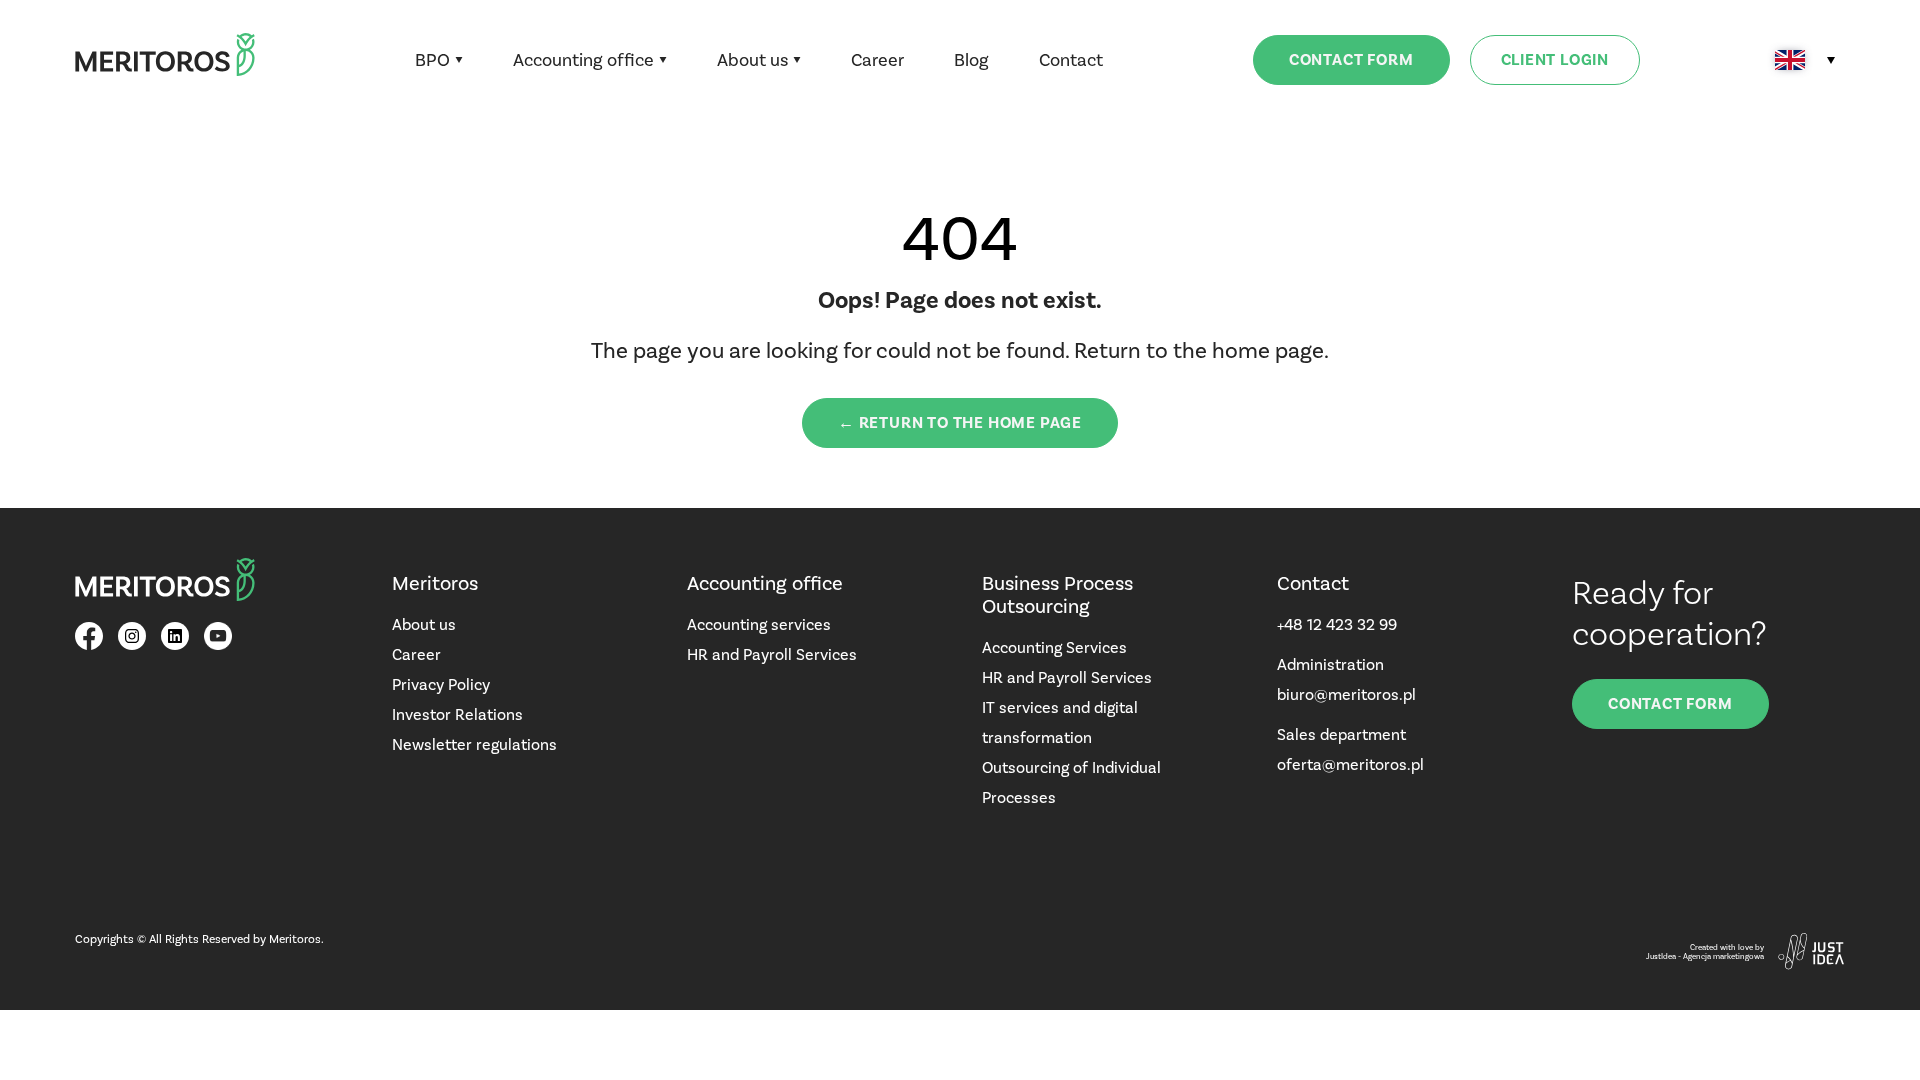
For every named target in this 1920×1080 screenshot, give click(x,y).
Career (877, 60)
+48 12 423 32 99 (1337, 624)
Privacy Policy (441, 684)
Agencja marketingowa (1723, 956)
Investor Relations (457, 714)
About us (752, 60)
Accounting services (759, 624)
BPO (432, 60)
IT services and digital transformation (1060, 722)
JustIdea (1661, 956)
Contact (1071, 60)
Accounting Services (1054, 647)
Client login (1555, 60)
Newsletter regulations (474, 744)
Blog (971, 60)
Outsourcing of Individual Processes (1071, 782)
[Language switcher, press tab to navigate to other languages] (1805, 60)
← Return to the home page (960, 423)
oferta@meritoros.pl (1350, 764)
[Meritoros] (165, 60)
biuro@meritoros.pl (1346, 694)
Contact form (1351, 60)
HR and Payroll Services (772, 654)
